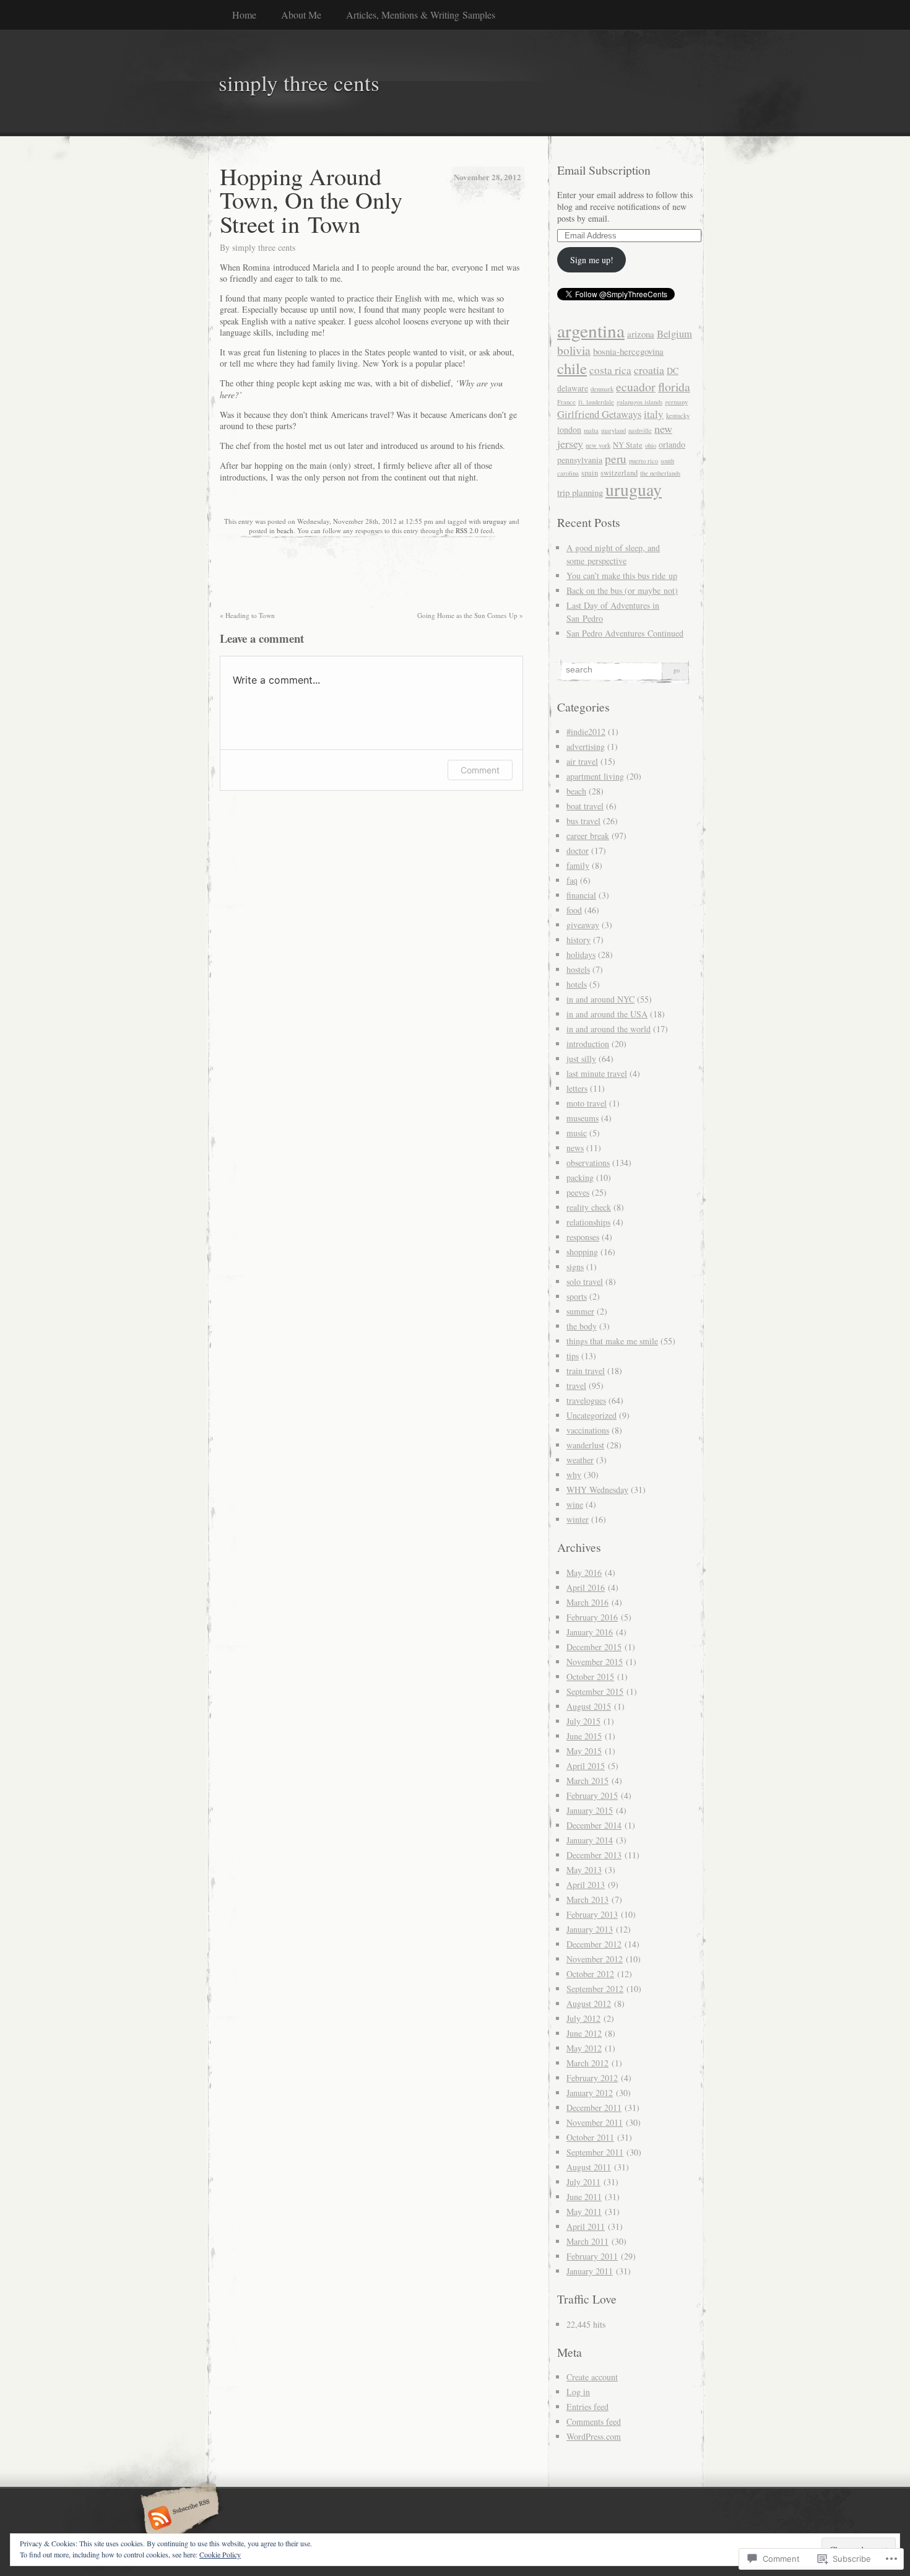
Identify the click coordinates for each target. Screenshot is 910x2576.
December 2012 (594, 1944)
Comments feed (594, 2422)
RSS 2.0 (467, 530)
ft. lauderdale (596, 402)
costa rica (610, 370)
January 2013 (590, 1929)
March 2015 (587, 1781)
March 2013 (587, 1899)
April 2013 (586, 1885)
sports (577, 1296)
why (574, 1475)
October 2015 (590, 1677)
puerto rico (643, 461)
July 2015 (583, 1721)
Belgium (674, 334)
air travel (582, 761)
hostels (578, 969)
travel (576, 1386)
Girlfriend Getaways (599, 414)
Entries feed (587, 2407)
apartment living (595, 776)
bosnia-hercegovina (628, 351)
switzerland (619, 473)
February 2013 (592, 1914)
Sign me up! (592, 260)
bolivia (574, 350)
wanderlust (585, 1445)
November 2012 (595, 1959)
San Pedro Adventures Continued (625, 633)
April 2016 (586, 1587)
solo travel (585, 1281)
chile (572, 368)
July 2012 (583, 2018)
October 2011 (590, 2137)
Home (244, 15)
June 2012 (584, 2033)
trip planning (580, 492)
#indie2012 (586, 732)
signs (575, 1267)
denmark (602, 389)
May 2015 (584, 1751)
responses (583, 1237)
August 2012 (589, 2004)
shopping (582, 1252)
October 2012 (590, 1974)
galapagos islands (639, 402)
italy (654, 414)
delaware (573, 388)
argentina (591, 330)
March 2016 (587, 1602)
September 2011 (595, 2152)
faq (572, 880)
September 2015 (595, 1691)
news (575, 1148)
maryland (613, 430)
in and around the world (609, 1029)
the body (582, 1326)
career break (588, 836)
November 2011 (595, 2122)
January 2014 (590, 1840)
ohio (651, 445)
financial (581, 895)
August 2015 (589, 1706)
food (574, 910)
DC (673, 371)
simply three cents (264, 247)
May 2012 (584, 2048)
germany (676, 402)
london (569, 429)
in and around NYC (600, 999)
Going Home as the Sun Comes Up (470, 615)
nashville (640, 430)
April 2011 (586, 2226)
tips (573, 1356)
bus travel (583, 821)
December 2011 (594, 2108)
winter (578, 1519)
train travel (586, 1371)
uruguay (495, 521)
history (578, 940)
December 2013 (594, 1855)
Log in (578, 2392)
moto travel (587, 1103)
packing (580, 1177)
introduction (588, 1044)
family (578, 865)
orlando (672, 444)
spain (590, 473)
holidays (581, 955)
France (566, 402)
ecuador (636, 387)
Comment (480, 770)
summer (580, 1311)
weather (580, 1460)
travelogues (586, 1400)
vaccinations (588, 1430)
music (577, 1133)
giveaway (583, 925)
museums (583, 1118)
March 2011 (587, 2241)
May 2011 (584, 2212)
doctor (578, 851)
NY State (628, 445)
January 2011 (590, 2271)
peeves (578, 1192)
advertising (586, 746)
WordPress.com (594, 2436)
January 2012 (590, 2093)
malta (591, 430)
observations (588, 1163)
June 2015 (584, 1736)
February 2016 (592, 1617)
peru (616, 459)
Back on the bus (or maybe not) (622, 590)
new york (598, 445)
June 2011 (584, 2197)
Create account (592, 2377)
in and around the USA (607, 1014)
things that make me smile (612, 1341)
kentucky (678, 416)
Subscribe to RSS (178, 2519)
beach (285, 530)
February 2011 (592, 2256)
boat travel (585, 806)
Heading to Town (247, 615)
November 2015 (595, 1662)
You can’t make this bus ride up (622, 576)
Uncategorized (591, 1415)
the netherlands (660, 473)
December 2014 (594, 1825)
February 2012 (592, 2078)
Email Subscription (604, 170)
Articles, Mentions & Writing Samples (421, 15)
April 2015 (586, 1766)
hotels (577, 984)
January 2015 (590, 1810)
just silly (581, 1059)
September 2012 (595, 1989)
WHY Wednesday (597, 1490)
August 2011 (589, 2167)
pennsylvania (580, 460)
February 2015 (592, 1795)
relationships (588, 1222)
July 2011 (583, 2182)
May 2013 (584, 1870)
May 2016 (584, 1573)
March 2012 (587, 2063)
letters (577, 1088)
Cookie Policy (220, 2554)
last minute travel (597, 1073)
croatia (649, 370)
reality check (589, 1207)
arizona (641, 334)
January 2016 (590, 1632)
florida (674, 387)
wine (575, 1504)
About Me (301, 15)
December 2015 (594, 1647)
